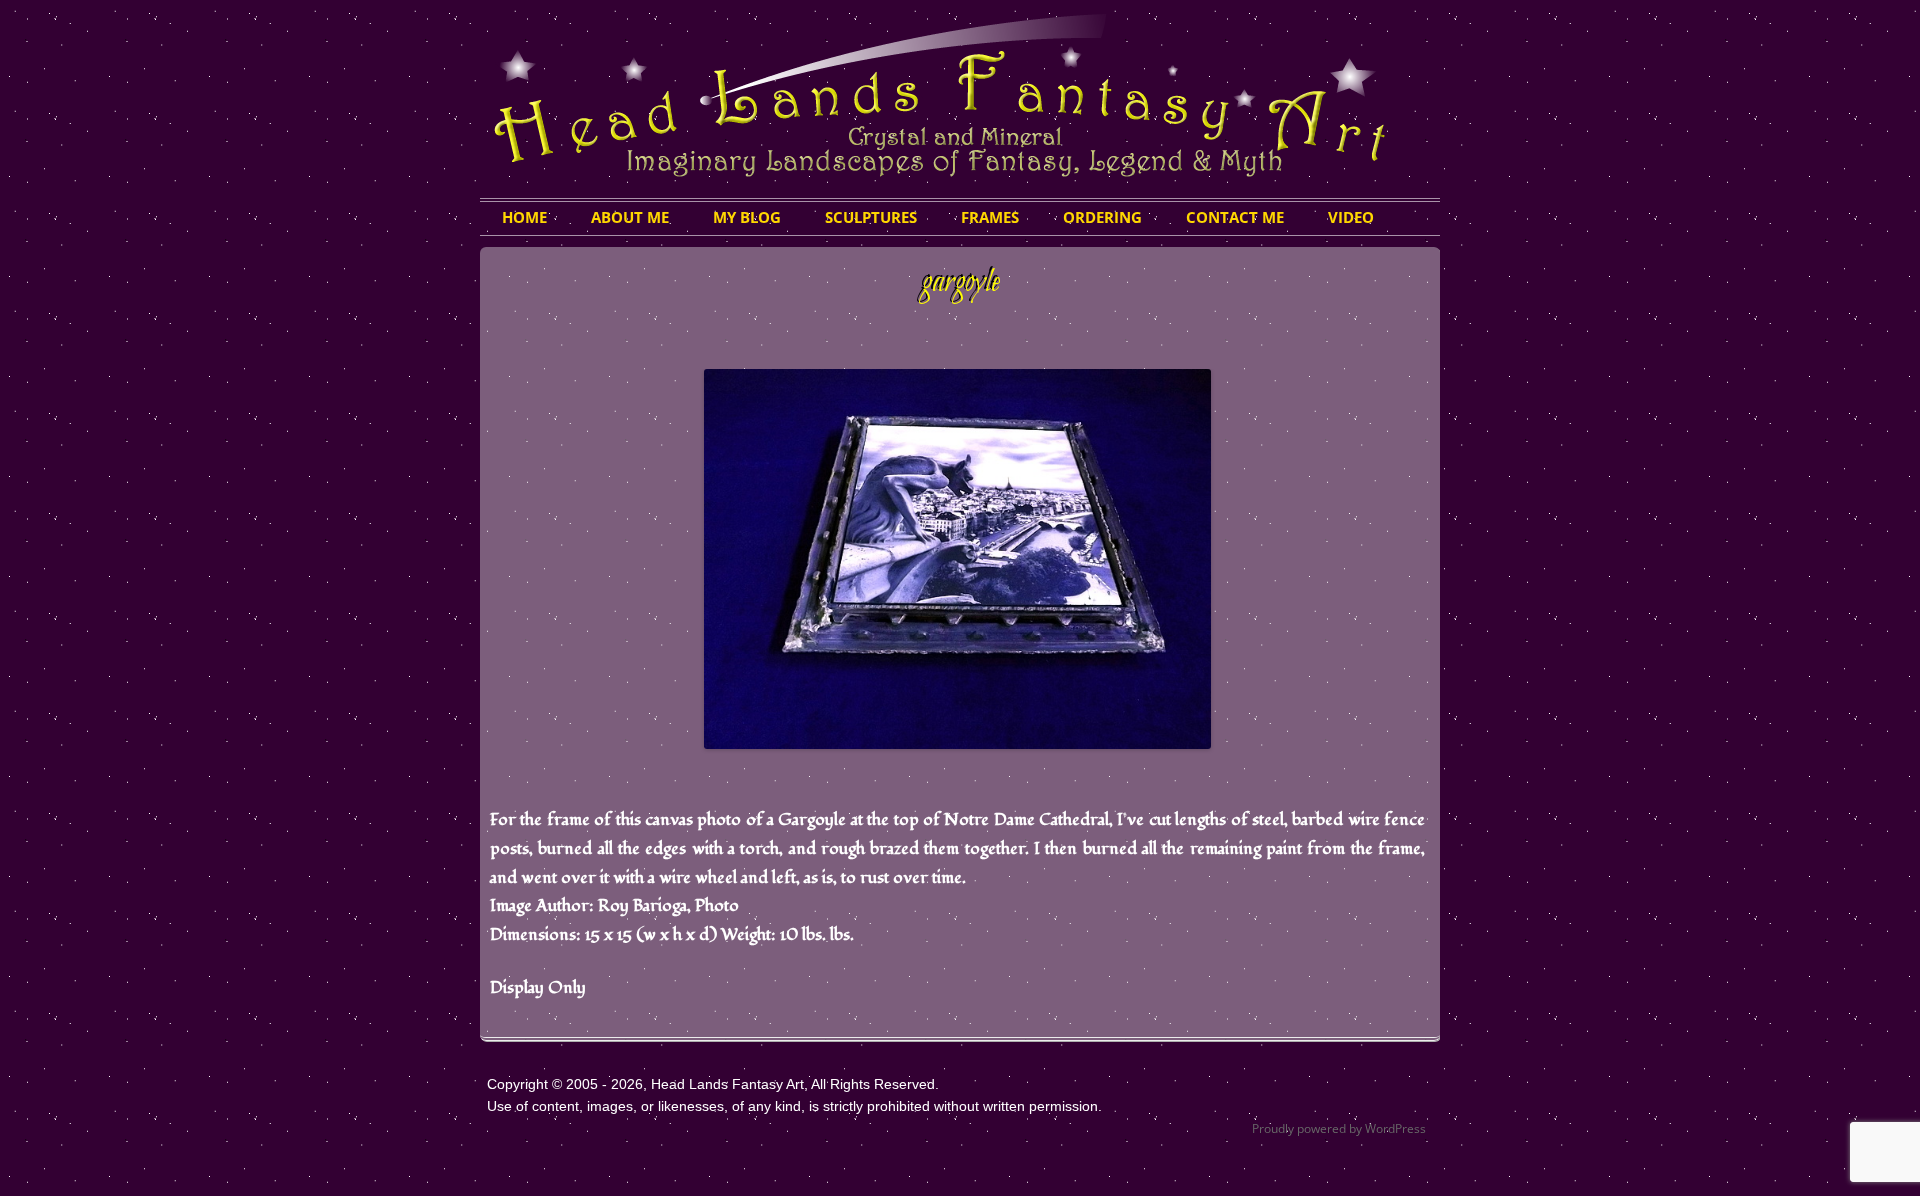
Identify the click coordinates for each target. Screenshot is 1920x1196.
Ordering (1102, 217)
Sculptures (871, 217)
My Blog (747, 217)
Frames (990, 217)
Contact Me (1235, 217)
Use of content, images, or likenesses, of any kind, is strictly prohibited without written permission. (794, 1106)
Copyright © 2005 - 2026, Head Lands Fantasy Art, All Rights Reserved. (713, 1084)
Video (1351, 217)
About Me (630, 217)
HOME (524, 217)
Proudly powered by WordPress (1339, 1128)
